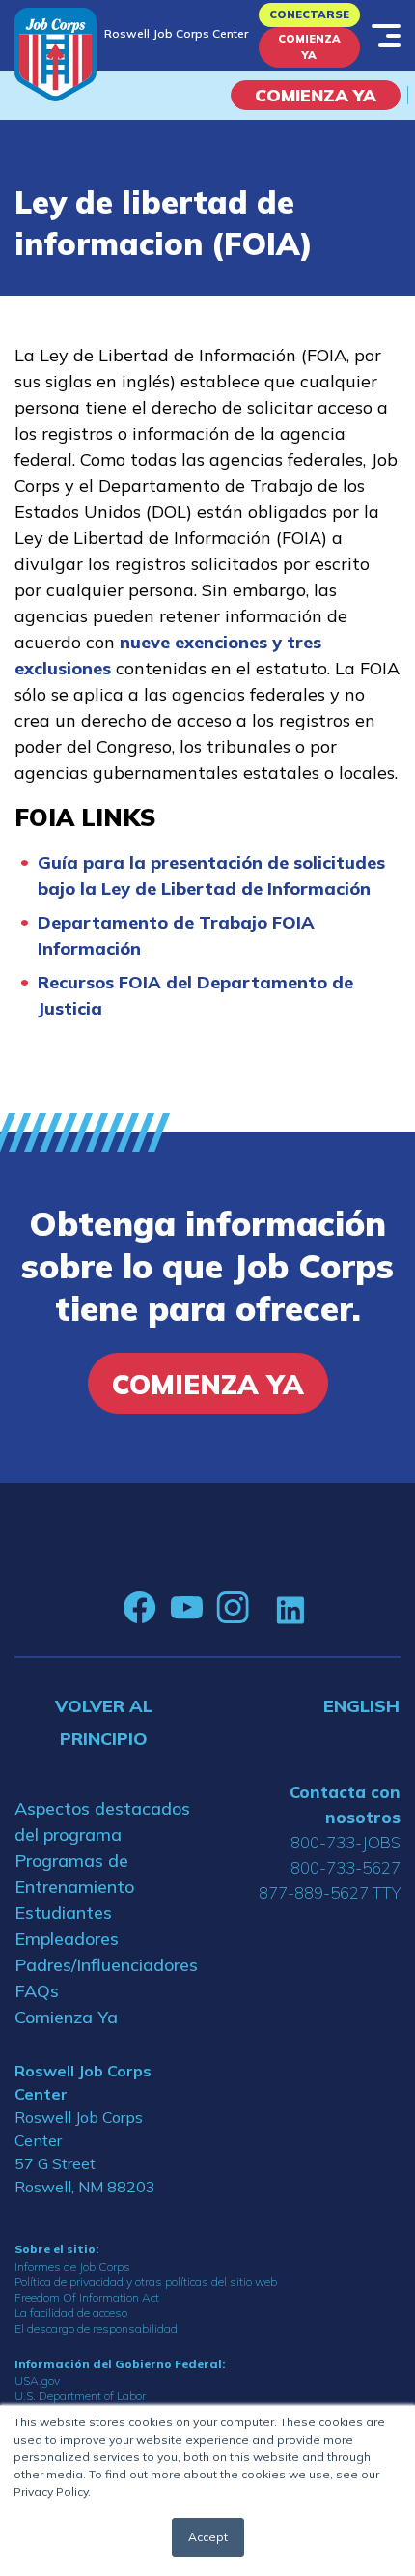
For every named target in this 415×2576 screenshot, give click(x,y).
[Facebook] (140, 1608)
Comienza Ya (309, 47)
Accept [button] (208, 2537)
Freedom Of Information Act (87, 2297)
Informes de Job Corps (72, 2266)
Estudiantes (63, 1913)
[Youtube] (186, 1608)
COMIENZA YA (316, 95)
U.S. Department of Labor (80, 2396)
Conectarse (309, 14)
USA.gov (37, 2380)
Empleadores (67, 1939)
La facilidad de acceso (71, 2313)
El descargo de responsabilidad (96, 2328)
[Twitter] (263, 1608)
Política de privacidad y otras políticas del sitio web (146, 2282)
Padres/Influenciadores (104, 1965)
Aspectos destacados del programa (102, 1821)
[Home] (55, 55)
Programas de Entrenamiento (74, 1874)
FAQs (37, 1991)
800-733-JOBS (346, 1842)
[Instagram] (233, 1608)
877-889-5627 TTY (330, 1892)
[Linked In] (290, 1608)
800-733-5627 (346, 1867)
